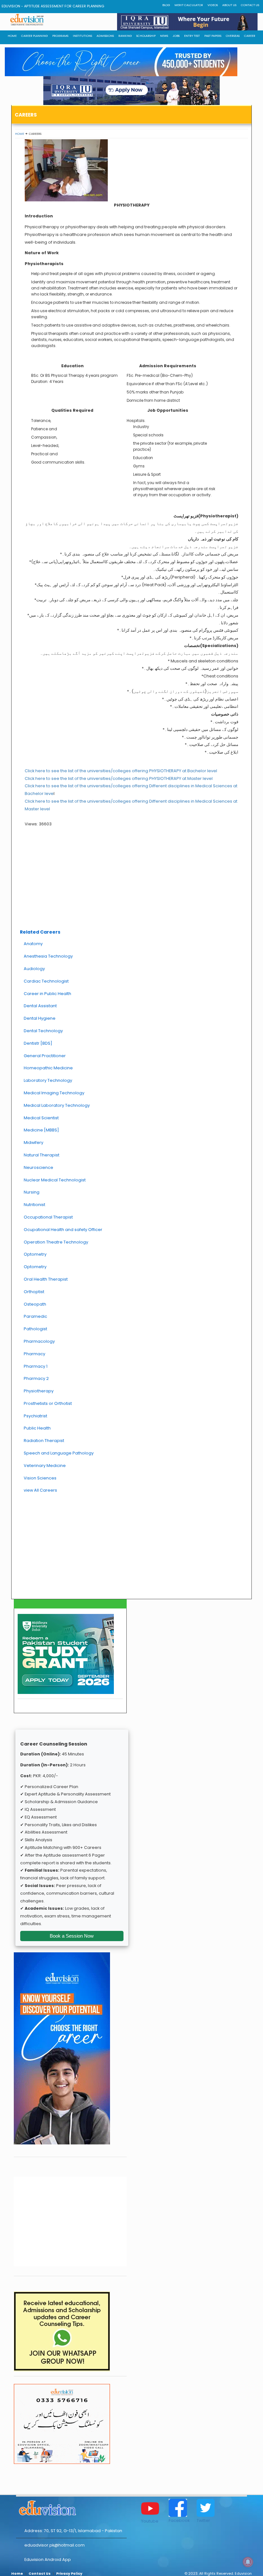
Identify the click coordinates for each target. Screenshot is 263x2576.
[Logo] (71, 2507)
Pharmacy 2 (36, 1378)
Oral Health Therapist (46, 1279)
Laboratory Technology (48, 1080)
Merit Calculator (189, 5)
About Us (229, 5)
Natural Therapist (42, 1155)
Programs (60, 36)
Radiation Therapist (44, 1441)
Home (20, 134)
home (12, 36)
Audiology (34, 969)
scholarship (146, 36)
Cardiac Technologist (46, 981)
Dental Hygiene (40, 1018)
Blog (166, 5)
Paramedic (35, 1316)
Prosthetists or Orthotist (48, 1403)
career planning (34, 36)
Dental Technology (43, 1031)
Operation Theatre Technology (56, 1242)
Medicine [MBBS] (41, 1130)
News (164, 36)
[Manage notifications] (248, 2562)
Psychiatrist (35, 1416)
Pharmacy (34, 1354)
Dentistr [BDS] (38, 1043)
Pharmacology (39, 1341)
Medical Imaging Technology (54, 1093)
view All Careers (40, 1490)
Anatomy (33, 944)
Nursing (32, 1192)
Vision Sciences (40, 1478)
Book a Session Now (72, 1936)
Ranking (125, 36)
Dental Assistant (40, 1006)
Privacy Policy (69, 2574)
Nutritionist (34, 1205)
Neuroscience (38, 1167)
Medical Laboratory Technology (57, 1105)
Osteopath (35, 1304)
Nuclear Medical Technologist (55, 1180)
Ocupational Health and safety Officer (63, 1230)
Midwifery (34, 1142)
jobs (176, 36)
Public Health (37, 1428)
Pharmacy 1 (36, 1366)
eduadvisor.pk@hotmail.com (55, 2545)
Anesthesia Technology (48, 956)
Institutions (82, 36)
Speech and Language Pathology (59, 1453)
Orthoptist (34, 1292)
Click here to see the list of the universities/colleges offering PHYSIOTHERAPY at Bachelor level (121, 771)
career (250, 36)
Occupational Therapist (48, 1217)
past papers (213, 36)
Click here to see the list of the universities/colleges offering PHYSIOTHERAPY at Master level (119, 778)
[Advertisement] (131, 879)
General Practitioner (45, 1056)
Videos (213, 5)
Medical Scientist (41, 1118)
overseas (233, 36)
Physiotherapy (39, 1391)
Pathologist (35, 1329)
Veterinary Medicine (45, 1466)
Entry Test (192, 36)
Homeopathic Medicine (48, 1068)
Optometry (35, 1254)
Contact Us (250, 5)
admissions (105, 36)
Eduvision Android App (48, 2560)
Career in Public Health (47, 994)
